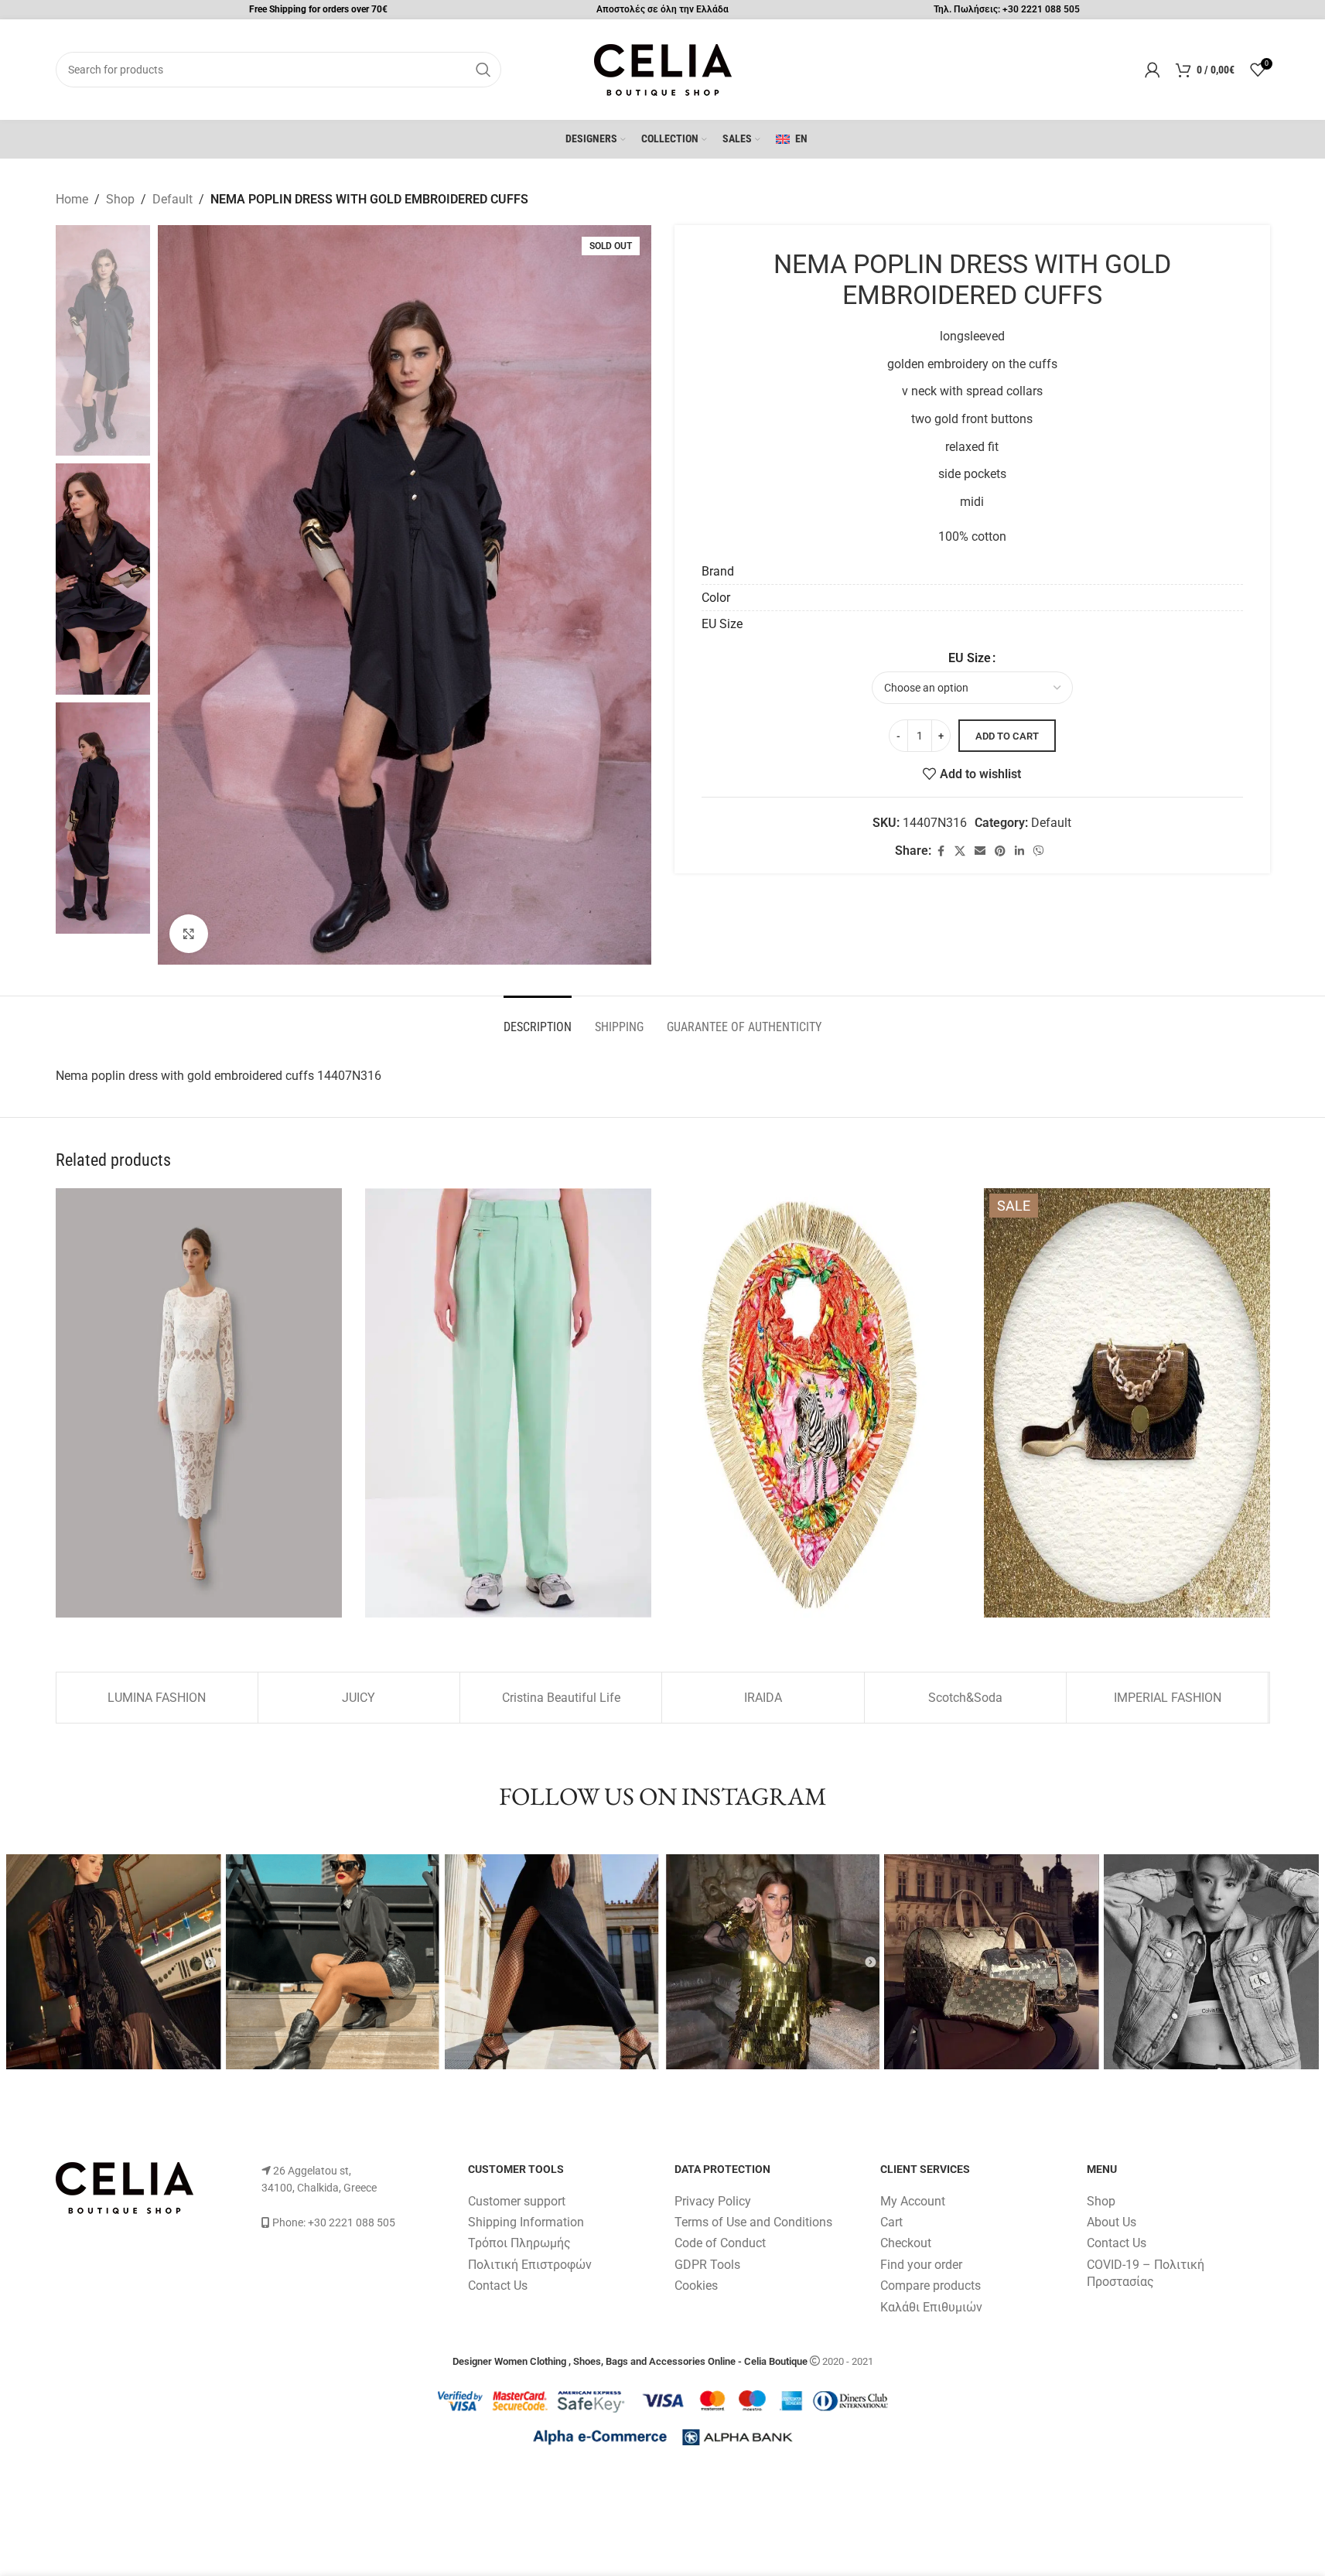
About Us (1112, 2222)
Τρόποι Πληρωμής (519, 2243)
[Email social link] (980, 851)
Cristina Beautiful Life (561, 1698)
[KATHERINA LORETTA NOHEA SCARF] (818, 1403)
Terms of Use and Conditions (753, 2222)
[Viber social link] (1039, 851)
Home (72, 199)
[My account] (1153, 70)
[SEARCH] (483, 70)
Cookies (696, 2286)
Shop (120, 199)
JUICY (359, 1698)
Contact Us (498, 2286)
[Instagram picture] (114, 1962)
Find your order (921, 2265)
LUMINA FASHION (157, 1698)
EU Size (970, 658)
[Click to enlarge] (189, 934)
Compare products (931, 2286)
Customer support (517, 2201)
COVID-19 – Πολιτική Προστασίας (1146, 2273)
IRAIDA (763, 1698)
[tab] (538, 1019)
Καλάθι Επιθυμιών (931, 2307)
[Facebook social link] (941, 851)
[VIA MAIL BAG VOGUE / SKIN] (1127, 1403)
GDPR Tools (707, 2265)
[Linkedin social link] (1019, 851)
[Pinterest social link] (1000, 851)
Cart (891, 2222)
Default (172, 199)
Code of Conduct (720, 2243)
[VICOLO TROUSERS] (508, 1403)
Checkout (906, 2243)
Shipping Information (526, 2222)
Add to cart (1007, 736)
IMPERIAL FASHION (1168, 1698)
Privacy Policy (713, 2201)
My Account (913, 2201)
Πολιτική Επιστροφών (530, 2265)
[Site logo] (663, 68)
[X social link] (960, 851)
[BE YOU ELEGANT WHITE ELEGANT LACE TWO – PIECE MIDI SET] (199, 1403)
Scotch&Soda (965, 1698)
